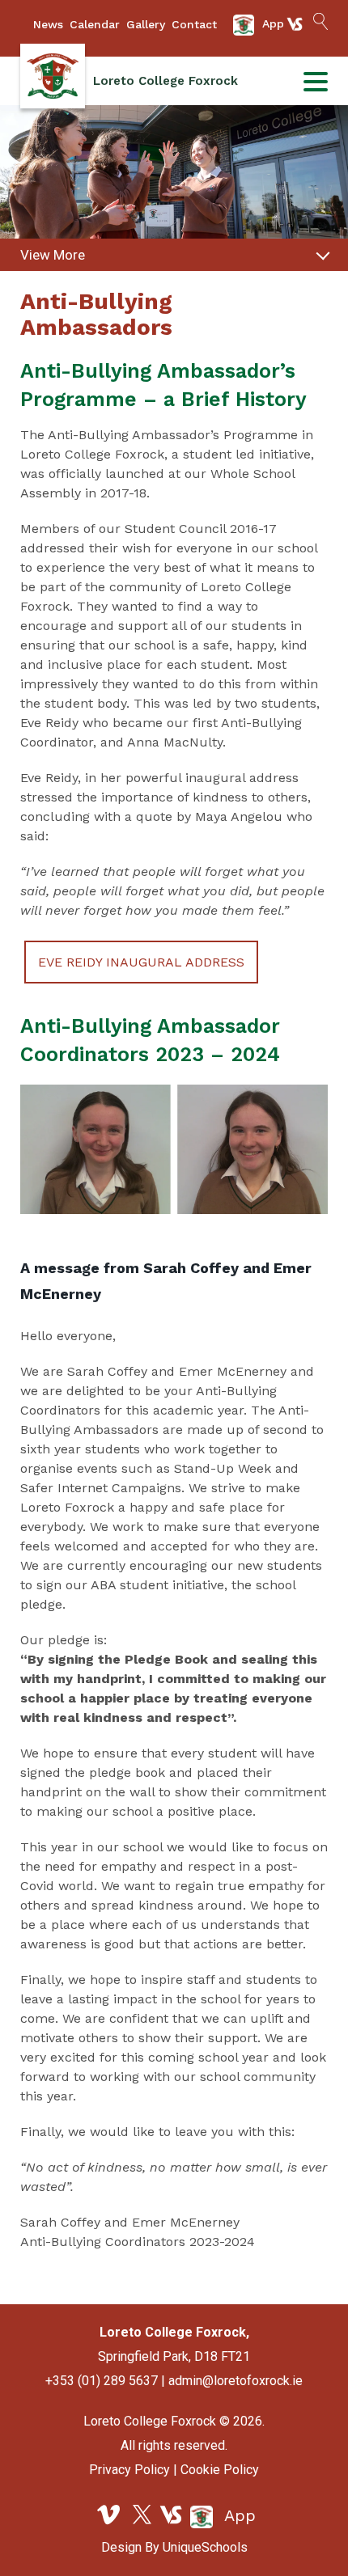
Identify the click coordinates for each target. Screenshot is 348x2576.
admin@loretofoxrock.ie (236, 2381)
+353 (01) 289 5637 (102, 2381)
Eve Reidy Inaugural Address (141, 962)
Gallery (146, 24)
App (238, 2515)
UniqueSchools (205, 2547)
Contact (194, 24)
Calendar (95, 24)
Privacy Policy (129, 2470)
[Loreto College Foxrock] (53, 76)
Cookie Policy (220, 2470)
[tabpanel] (174, 182)
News (48, 24)
